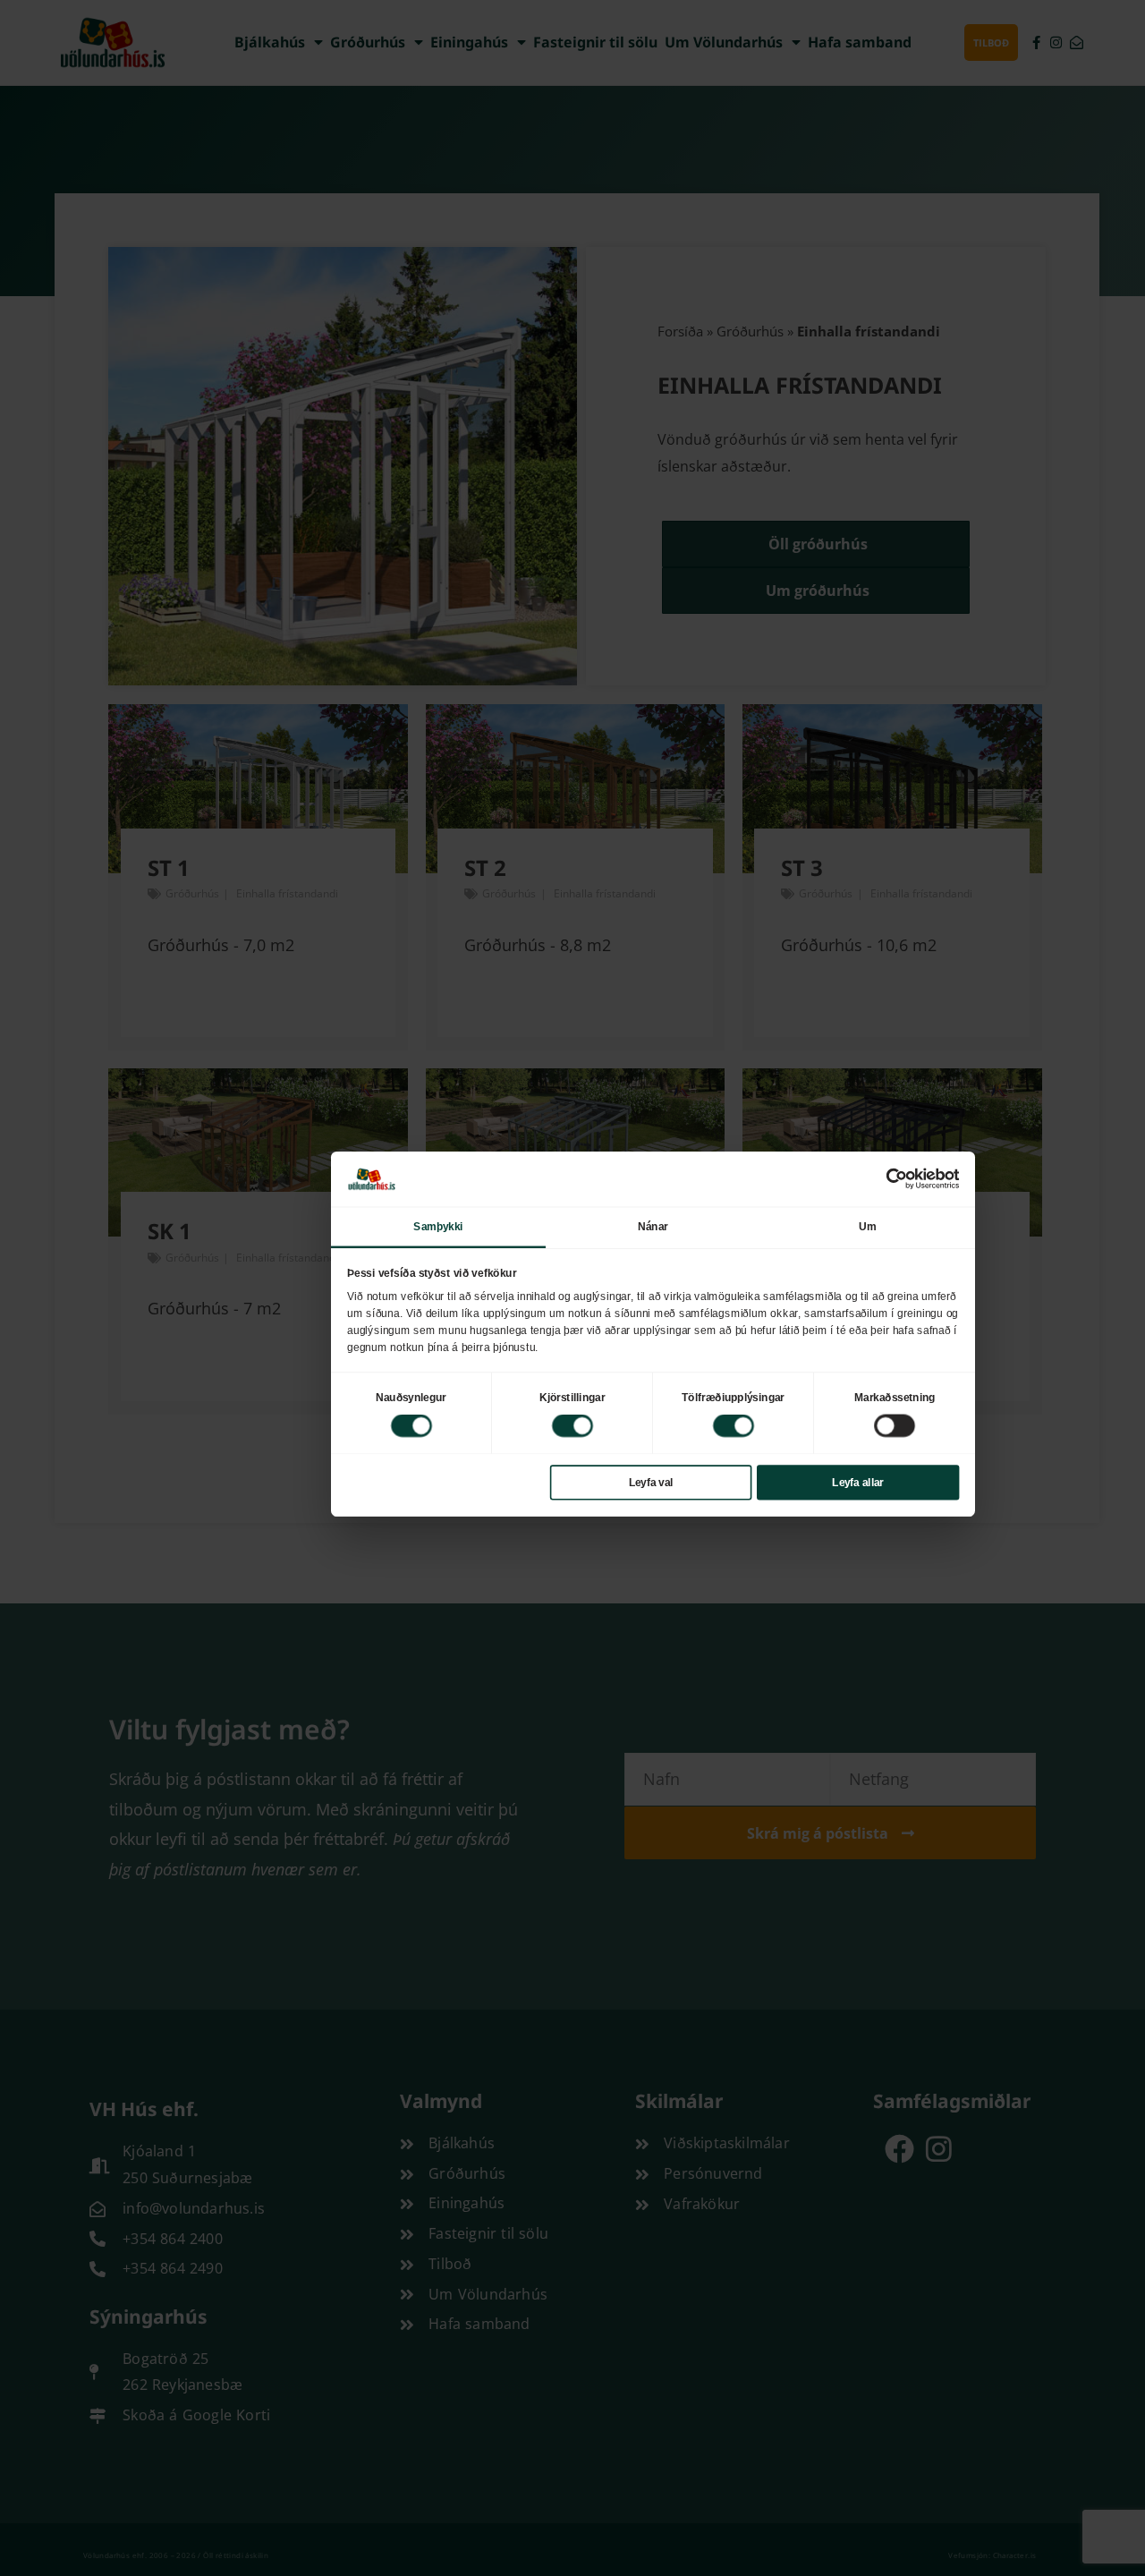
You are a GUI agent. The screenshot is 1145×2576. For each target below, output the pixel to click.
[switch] (572, 1425)
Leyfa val (651, 1482)
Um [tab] (867, 1226)
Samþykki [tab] (438, 1226)
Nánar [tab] (653, 1226)
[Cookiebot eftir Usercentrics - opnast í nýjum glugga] (896, 1178)
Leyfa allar (858, 1482)
